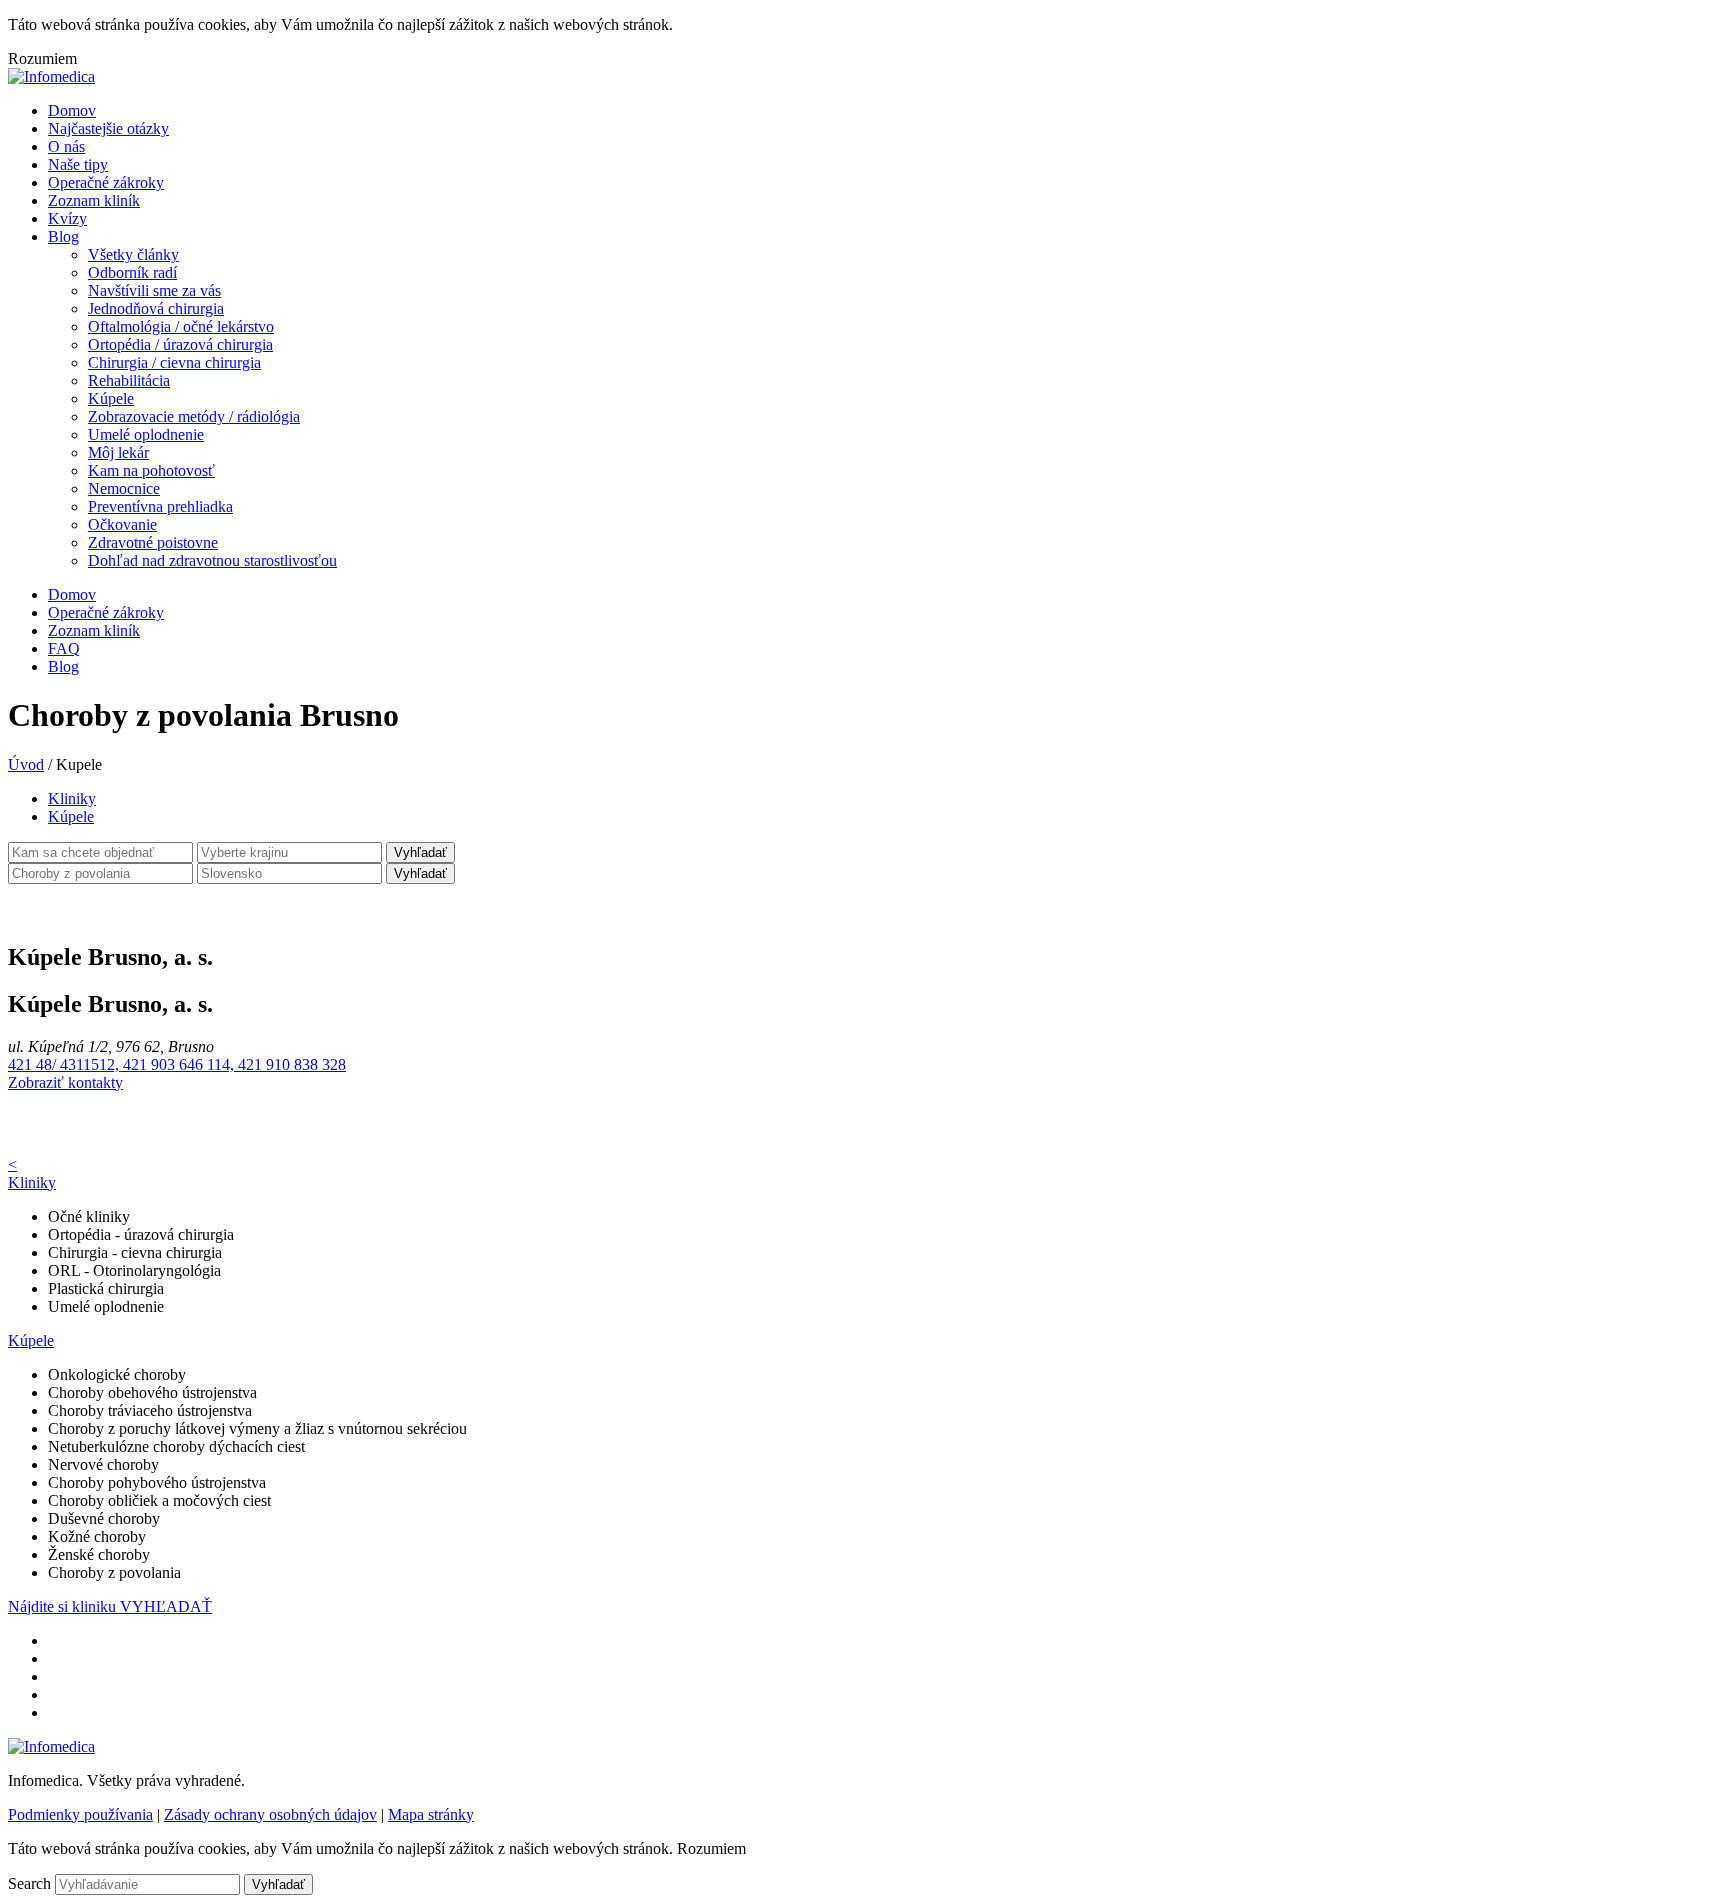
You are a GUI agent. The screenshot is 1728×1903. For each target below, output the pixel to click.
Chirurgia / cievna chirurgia (174, 362)
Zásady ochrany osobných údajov (270, 1814)
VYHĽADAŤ (166, 1606)
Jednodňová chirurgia (156, 308)
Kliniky (72, 798)
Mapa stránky (431, 1814)
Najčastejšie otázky (108, 128)
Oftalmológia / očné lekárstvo (181, 326)
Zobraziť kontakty (65, 1082)
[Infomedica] (51, 76)
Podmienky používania (80, 1814)
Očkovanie (122, 524)
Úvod (26, 764)
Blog (63, 236)
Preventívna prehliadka (160, 506)
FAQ (64, 648)
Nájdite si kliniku (64, 1606)
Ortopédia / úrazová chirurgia (180, 344)
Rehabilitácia (129, 380)
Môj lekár (118, 452)
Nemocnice (124, 488)
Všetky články (133, 254)
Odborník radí (132, 272)
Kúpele (111, 398)
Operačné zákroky (106, 182)
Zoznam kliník (94, 200)
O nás (66, 146)
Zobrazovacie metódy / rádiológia (194, 416)
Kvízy (67, 218)
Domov (72, 110)
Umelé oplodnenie (146, 434)
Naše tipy (78, 164)
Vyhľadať (420, 852)
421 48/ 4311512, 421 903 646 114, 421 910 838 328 (177, 1064)
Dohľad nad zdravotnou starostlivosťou (212, 560)
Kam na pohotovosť (151, 470)
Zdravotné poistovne (153, 542)
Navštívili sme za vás (154, 290)
